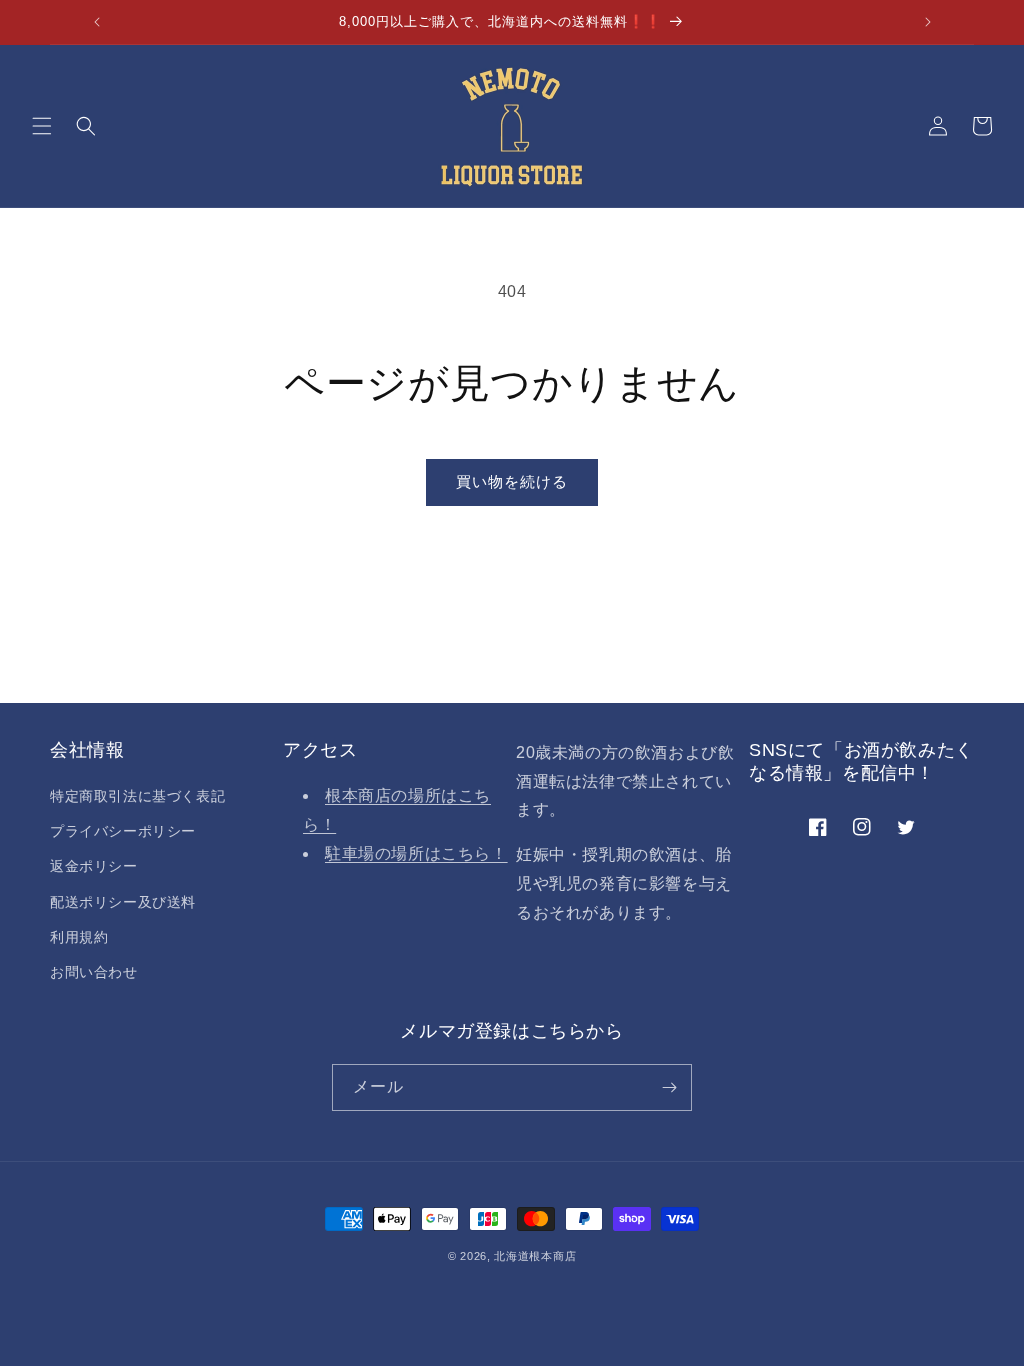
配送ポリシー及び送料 (123, 902)
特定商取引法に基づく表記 (137, 796)
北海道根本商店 (535, 1256)
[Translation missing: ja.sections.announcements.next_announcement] (928, 22)
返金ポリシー (94, 866)
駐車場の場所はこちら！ (416, 853)
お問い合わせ (94, 972)
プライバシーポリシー (123, 831)
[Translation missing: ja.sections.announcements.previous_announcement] (97, 22)
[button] (42, 126)
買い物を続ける (512, 481)
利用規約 (79, 937)
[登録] (669, 1087)
